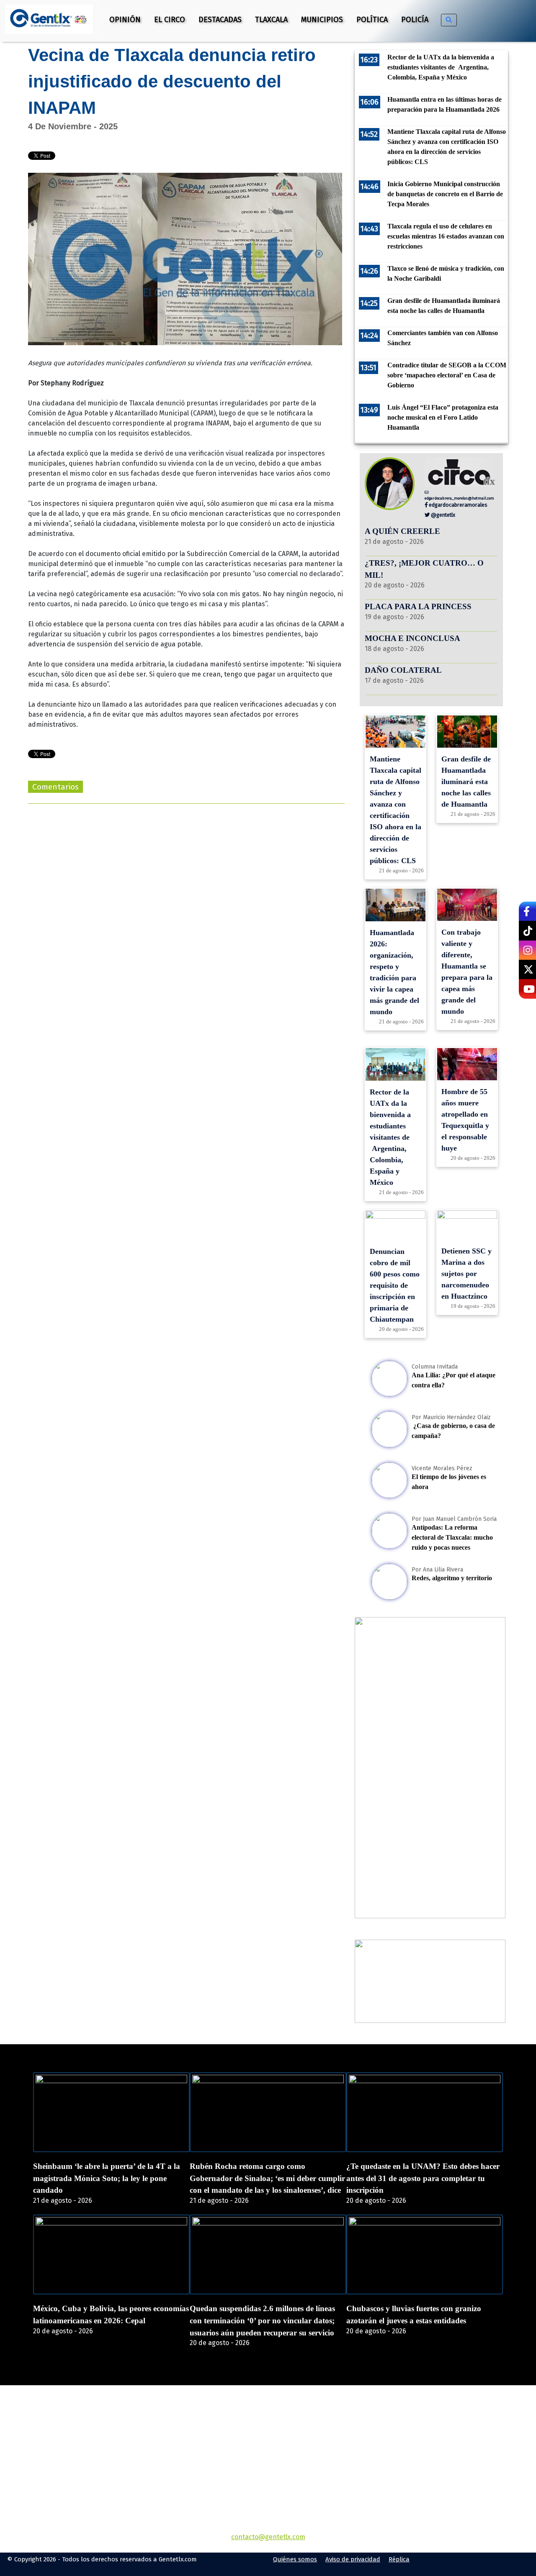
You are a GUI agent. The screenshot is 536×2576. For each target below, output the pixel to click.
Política (372, 20)
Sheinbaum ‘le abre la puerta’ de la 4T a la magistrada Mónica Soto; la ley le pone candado (107, 2178)
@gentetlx (442, 515)
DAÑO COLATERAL (403, 670)
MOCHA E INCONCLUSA (412, 638)
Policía (415, 20)
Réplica (399, 2559)
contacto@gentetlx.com (268, 2537)
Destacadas (220, 20)
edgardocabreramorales (457, 505)
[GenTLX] (268, 2433)
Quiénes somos (295, 2559)
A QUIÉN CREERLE (402, 531)
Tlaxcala (271, 20)
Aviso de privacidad (353, 2559)
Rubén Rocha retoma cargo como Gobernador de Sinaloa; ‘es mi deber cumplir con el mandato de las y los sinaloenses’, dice (267, 2178)
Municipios (322, 20)
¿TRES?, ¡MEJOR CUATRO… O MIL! (424, 569)
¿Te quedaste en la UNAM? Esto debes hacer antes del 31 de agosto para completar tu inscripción (423, 2178)
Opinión (125, 20)
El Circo (170, 20)
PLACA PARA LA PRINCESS (418, 606)
